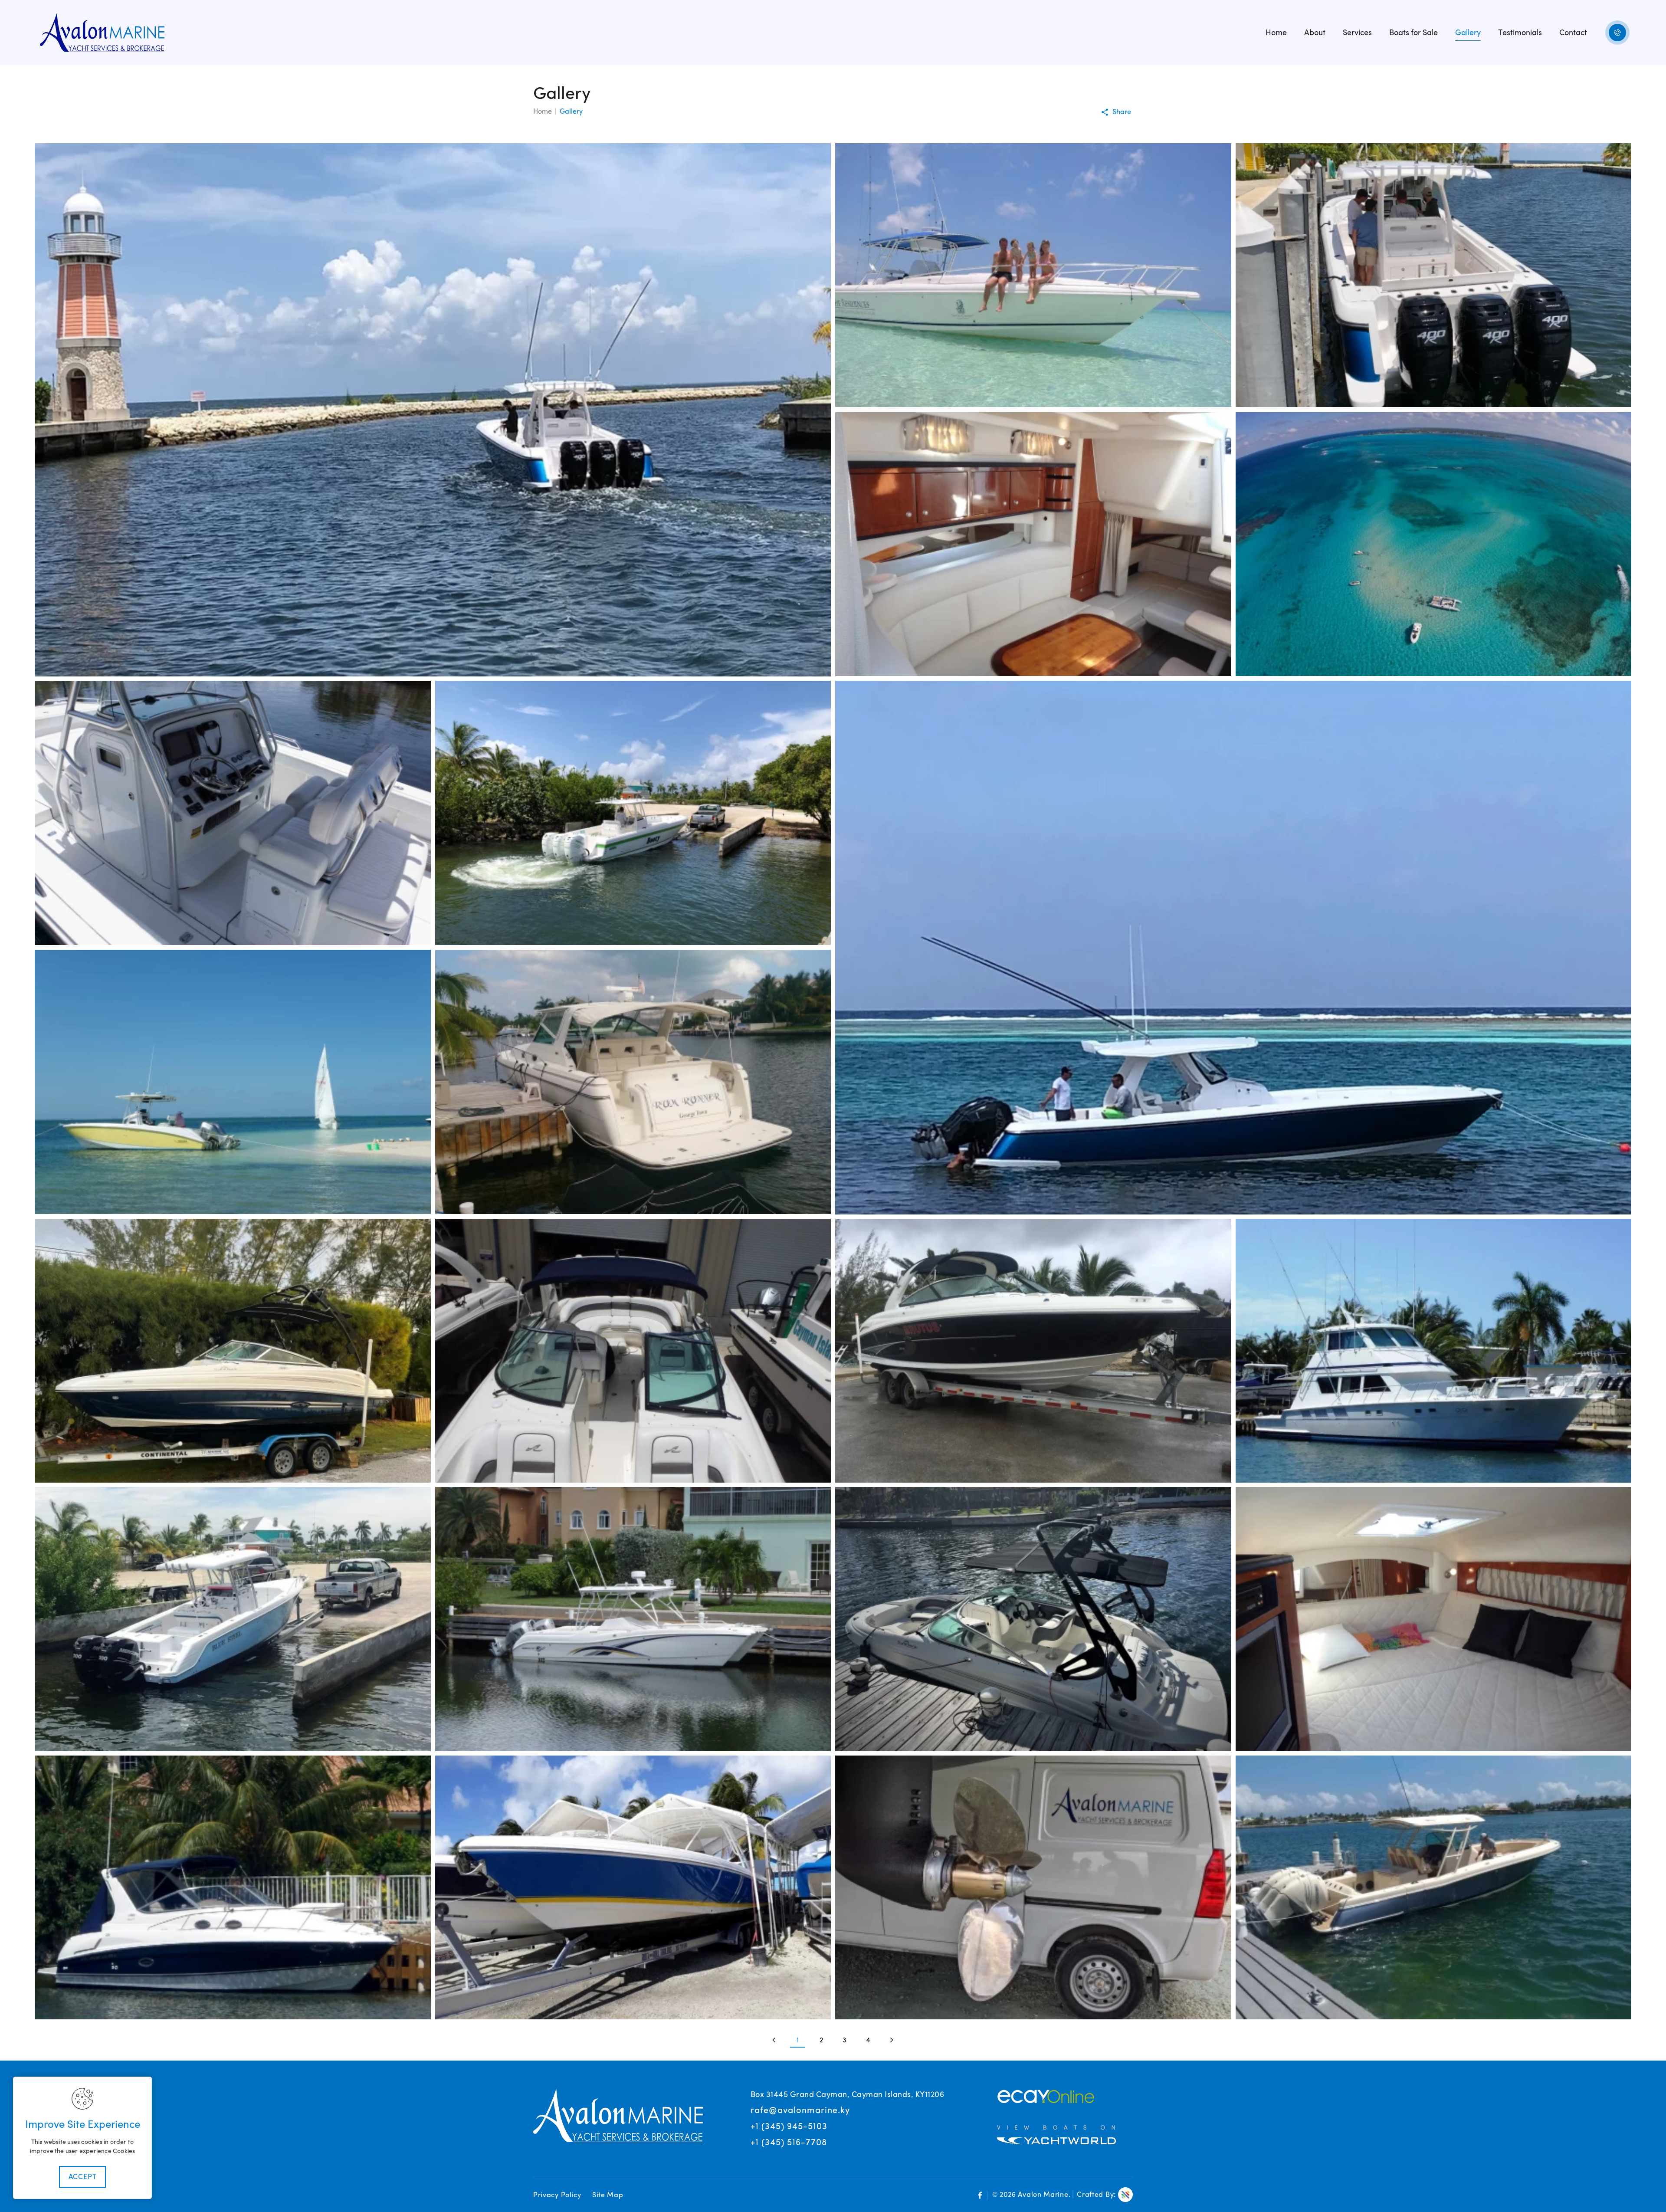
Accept (83, 2177)
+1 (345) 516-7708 (789, 2142)
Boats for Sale (1413, 33)
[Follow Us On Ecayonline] (1046, 2096)
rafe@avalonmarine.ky (800, 2110)
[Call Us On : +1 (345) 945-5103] (1617, 33)
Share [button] (1122, 112)
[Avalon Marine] (102, 32)
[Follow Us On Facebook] (980, 2196)
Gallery (1468, 33)
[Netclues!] (1125, 2195)
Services (1357, 33)
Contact (1573, 33)
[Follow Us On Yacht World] (1056, 2133)
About (1315, 33)
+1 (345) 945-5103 (789, 2126)
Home (1276, 33)
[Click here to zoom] (433, 410)
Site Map (608, 2195)
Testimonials (1520, 33)
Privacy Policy (557, 2195)
